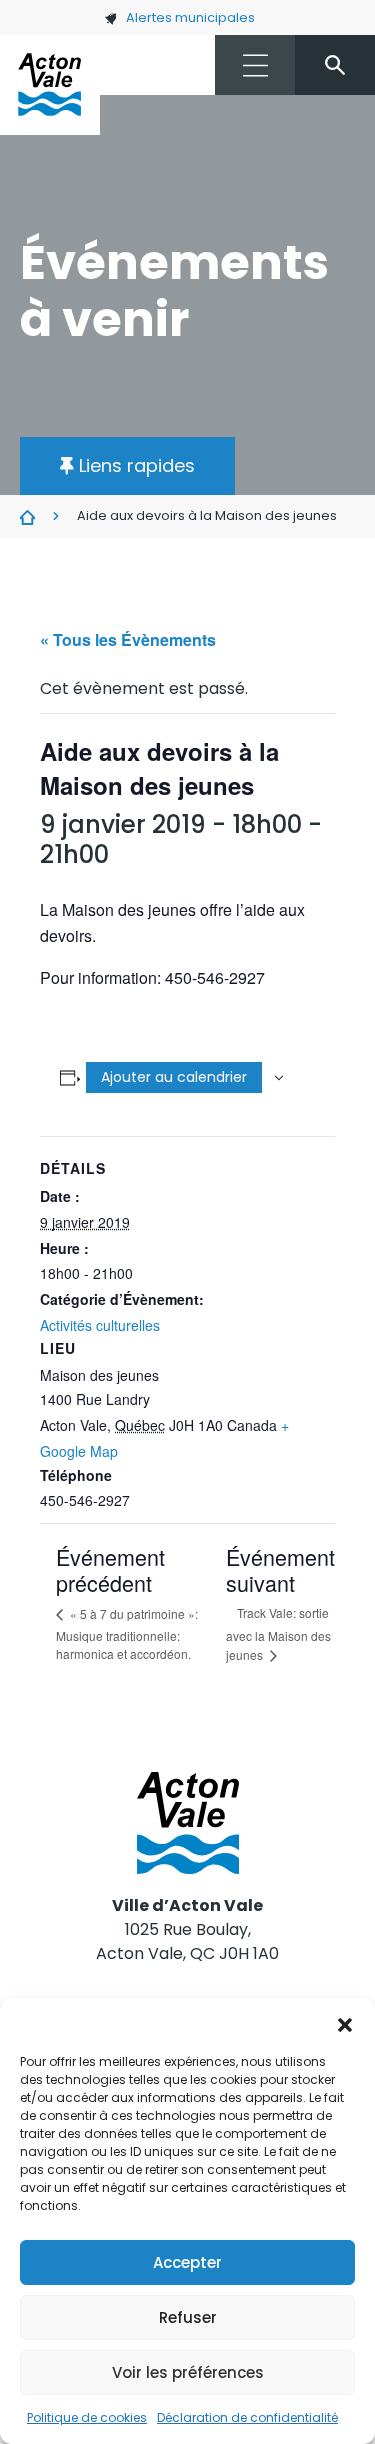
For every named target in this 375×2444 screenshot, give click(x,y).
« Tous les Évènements (128, 639)
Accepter (187, 2262)
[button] (345, 2023)
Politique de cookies (87, 2417)
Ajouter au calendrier (174, 1077)
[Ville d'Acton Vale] (50, 85)
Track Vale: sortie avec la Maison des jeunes (278, 1633)
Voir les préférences (188, 2372)
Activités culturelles (100, 1325)
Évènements (27, 517)
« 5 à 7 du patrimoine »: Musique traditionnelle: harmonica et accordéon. (127, 1633)
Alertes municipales (190, 17)
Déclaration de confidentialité (247, 2417)
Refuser (188, 2317)
